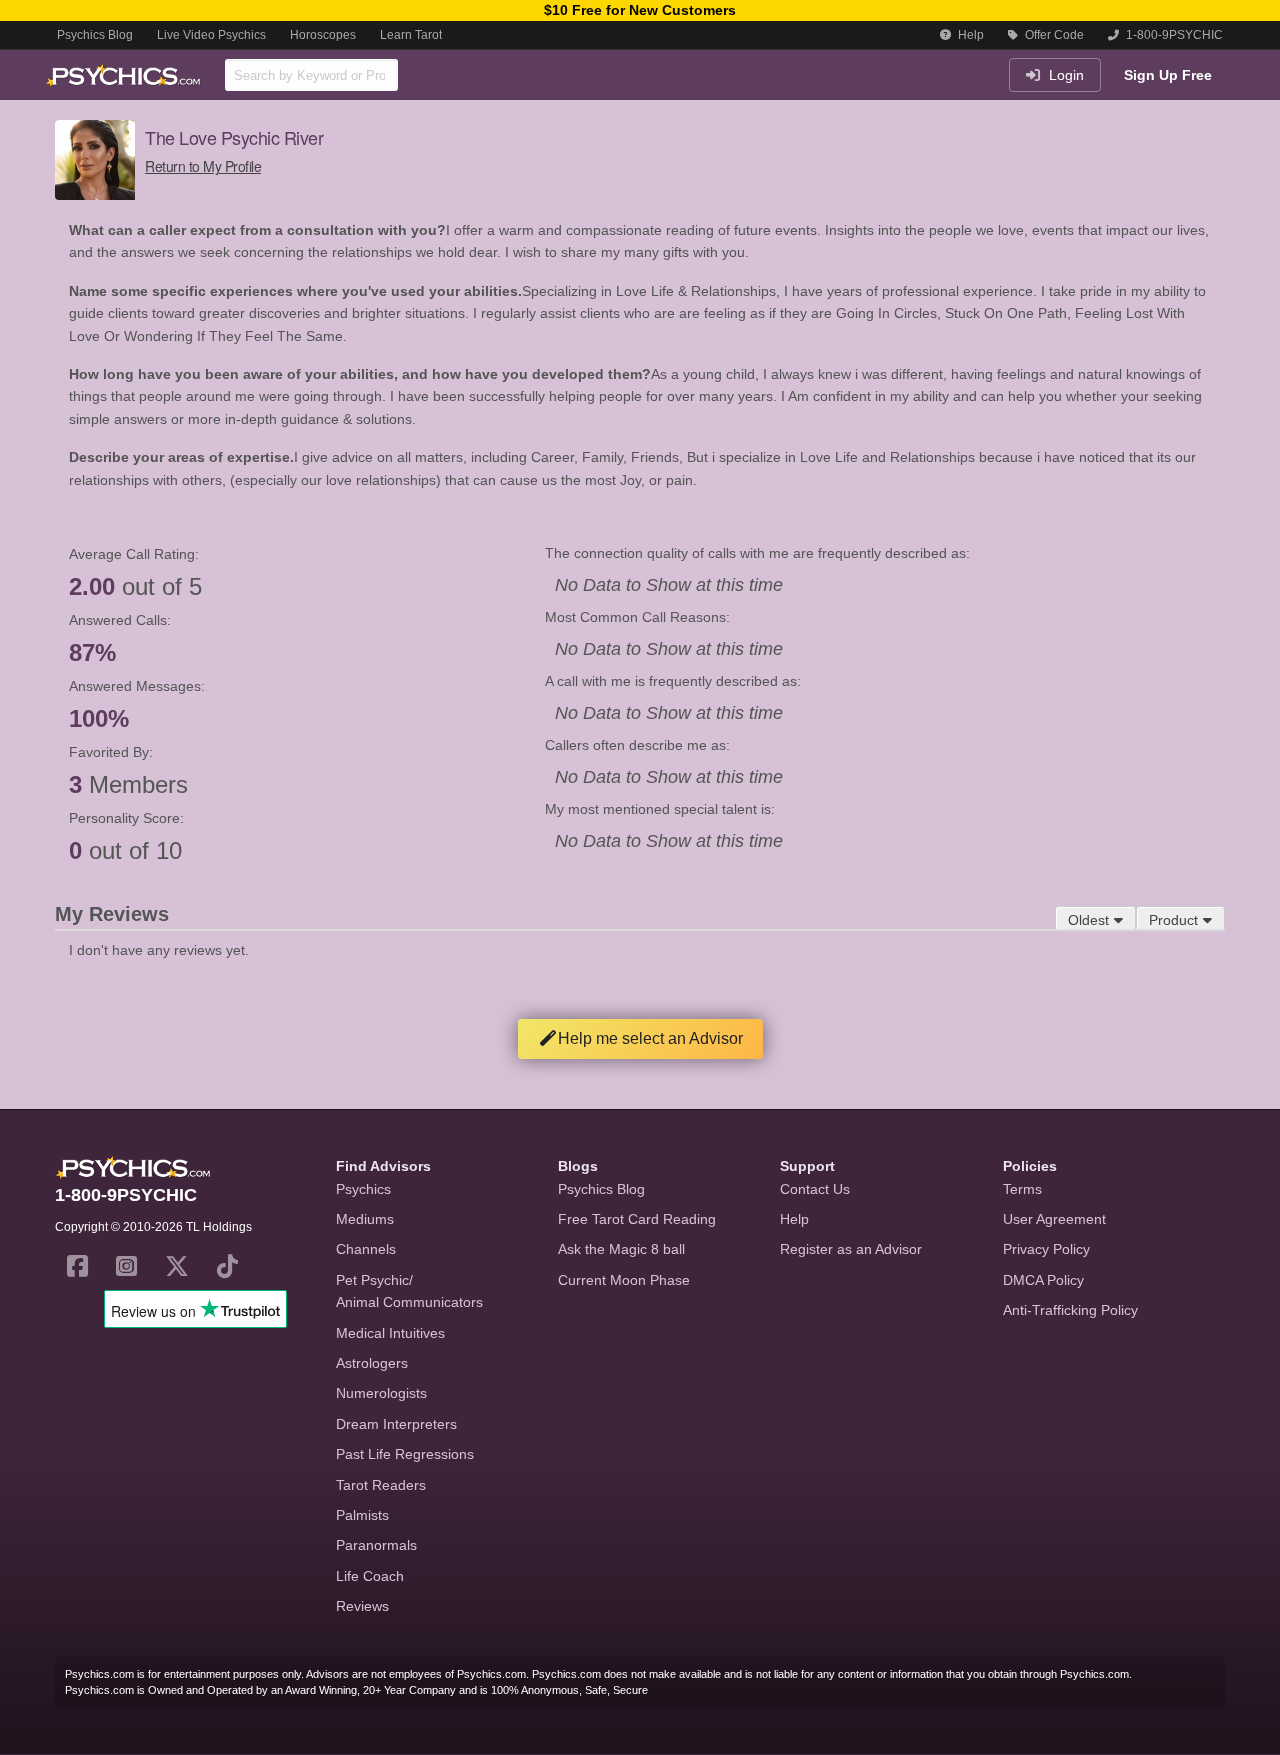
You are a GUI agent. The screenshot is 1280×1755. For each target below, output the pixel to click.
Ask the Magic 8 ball (621, 1249)
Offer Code (1053, 35)
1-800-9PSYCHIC (1173, 35)
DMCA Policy (1043, 1280)
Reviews (362, 1606)
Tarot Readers (381, 1485)
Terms (1022, 1189)
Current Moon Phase (624, 1280)
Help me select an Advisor (650, 1038)
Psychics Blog (95, 35)
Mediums (365, 1219)
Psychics (363, 1189)
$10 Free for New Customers (640, 10)
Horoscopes (323, 35)
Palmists (362, 1515)
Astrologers (372, 1363)
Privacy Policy (1046, 1249)
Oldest (1088, 920)
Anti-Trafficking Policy (1070, 1310)
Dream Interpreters (396, 1424)
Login (1064, 75)
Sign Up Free (1168, 75)
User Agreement (1054, 1219)
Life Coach (370, 1576)
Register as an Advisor (851, 1249)
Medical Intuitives (390, 1333)
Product (1173, 920)
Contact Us (815, 1189)
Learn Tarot (411, 35)
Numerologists (381, 1393)
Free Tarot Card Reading (637, 1219)
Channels (366, 1249)
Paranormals (376, 1545)
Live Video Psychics (211, 35)
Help (969, 35)
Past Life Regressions (405, 1454)
